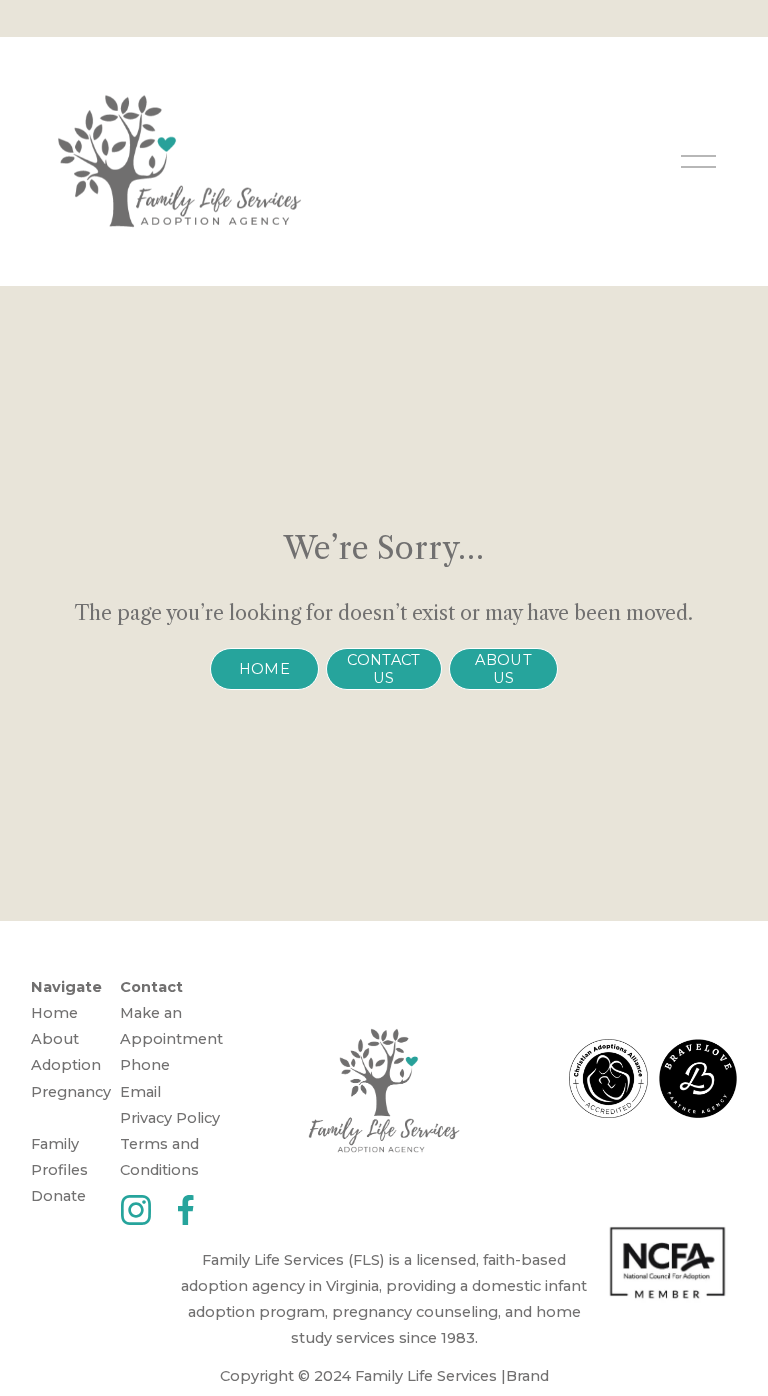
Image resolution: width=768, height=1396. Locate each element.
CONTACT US (383, 669)
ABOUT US (503, 669)
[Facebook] (186, 1210)
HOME (264, 669)
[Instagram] (136, 1210)
